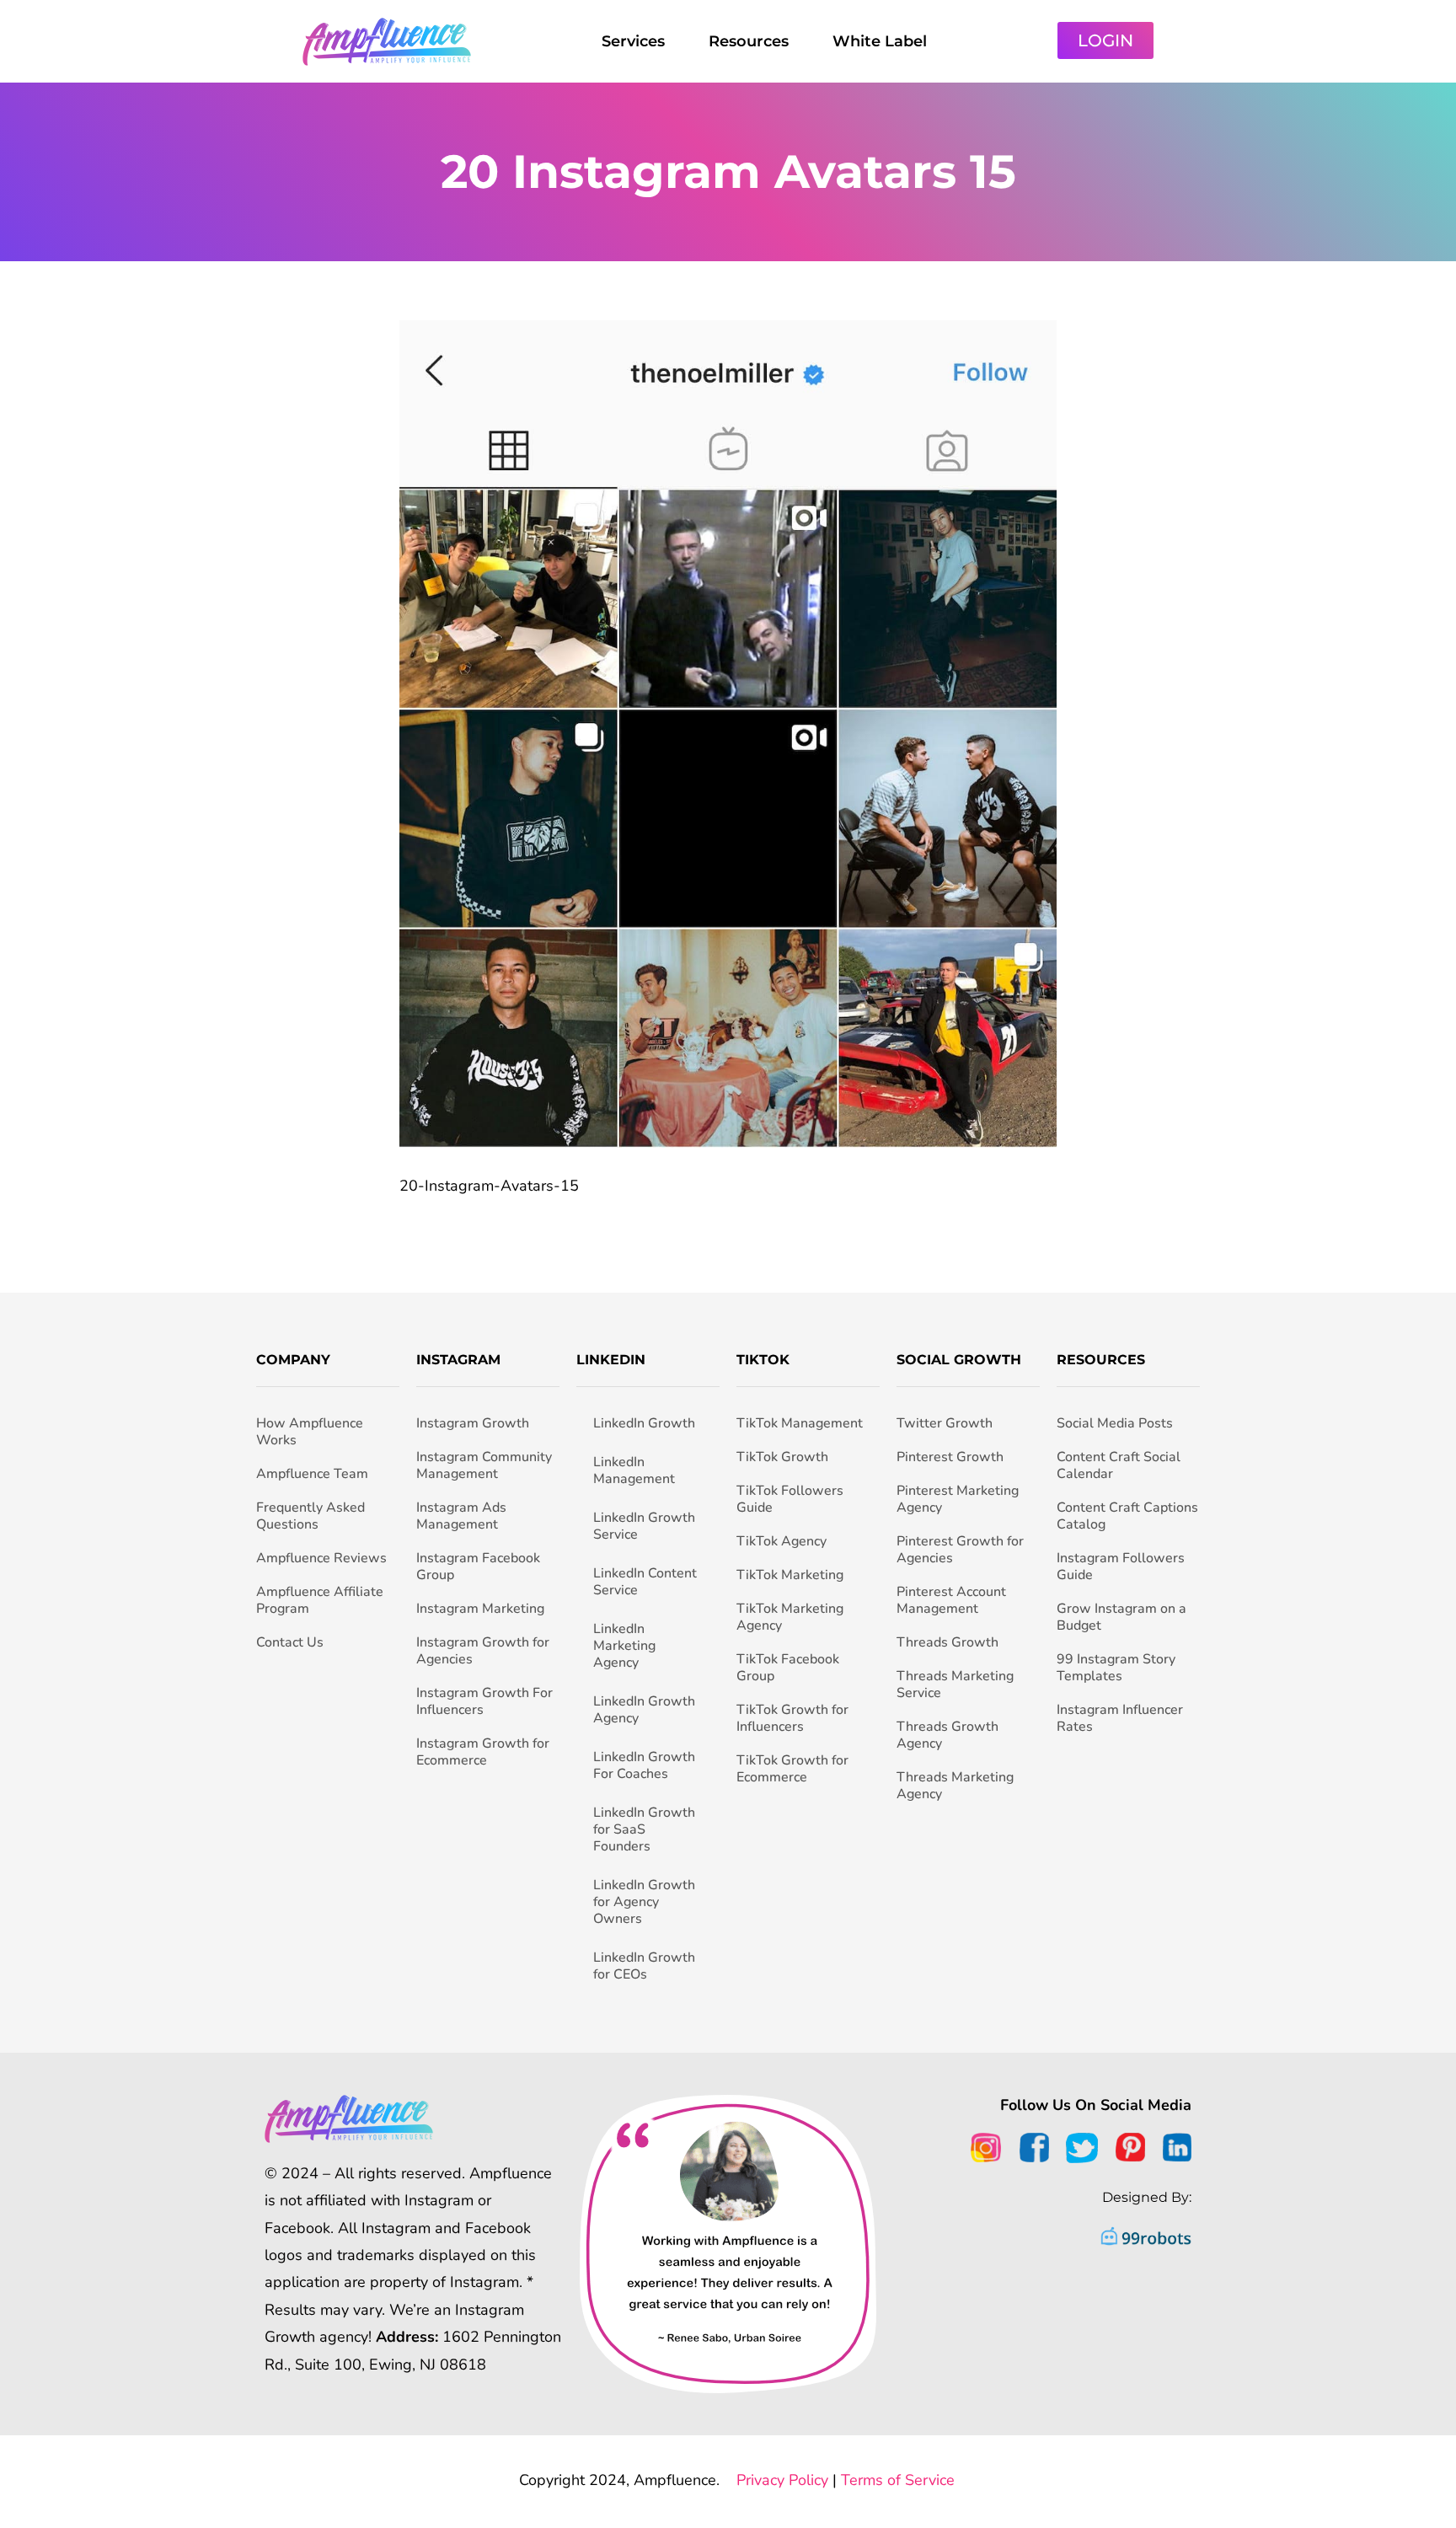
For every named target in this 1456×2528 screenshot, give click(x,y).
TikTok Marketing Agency (790, 1617)
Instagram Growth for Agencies (483, 1651)
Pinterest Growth (950, 1457)
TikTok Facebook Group (788, 1668)
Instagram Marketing (480, 1609)
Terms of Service (898, 2480)
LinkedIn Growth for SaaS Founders (644, 1829)
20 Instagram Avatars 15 (728, 171)
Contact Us (290, 1642)
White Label (880, 41)
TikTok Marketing (790, 1575)
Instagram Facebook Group (478, 1567)
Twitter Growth (945, 1423)
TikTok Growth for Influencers (792, 1718)
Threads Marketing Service (955, 1684)
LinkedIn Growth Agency (644, 1710)
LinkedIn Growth (644, 1423)
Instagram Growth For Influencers (484, 1701)
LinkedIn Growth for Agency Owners (644, 1902)
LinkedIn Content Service (645, 1582)
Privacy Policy (782, 2480)
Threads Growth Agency (947, 1735)
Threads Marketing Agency (955, 1786)
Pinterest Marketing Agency (958, 1499)
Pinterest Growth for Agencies (960, 1550)
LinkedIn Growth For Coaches (644, 1765)
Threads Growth (947, 1642)
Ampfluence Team (312, 1474)
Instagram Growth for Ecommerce (483, 1752)
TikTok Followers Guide (790, 1499)
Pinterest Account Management (951, 1600)
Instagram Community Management (484, 1465)
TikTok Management (800, 1423)
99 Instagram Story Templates (1116, 1668)
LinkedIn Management (634, 1470)
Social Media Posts (1115, 1423)
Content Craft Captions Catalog (1127, 1516)
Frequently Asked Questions (310, 1516)
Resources (749, 41)
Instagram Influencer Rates (1120, 1718)
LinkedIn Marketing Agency (624, 1646)
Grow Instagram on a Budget (1121, 1617)
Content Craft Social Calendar (1119, 1465)
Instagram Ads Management (461, 1516)
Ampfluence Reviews (321, 1558)
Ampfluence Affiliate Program (320, 1600)
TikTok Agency (782, 1541)
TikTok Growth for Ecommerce (792, 1769)
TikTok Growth (782, 1457)
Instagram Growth (473, 1423)
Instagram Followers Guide (1121, 1567)
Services (633, 41)
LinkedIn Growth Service (644, 1526)
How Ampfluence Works (310, 1432)
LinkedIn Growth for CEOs (644, 1966)
